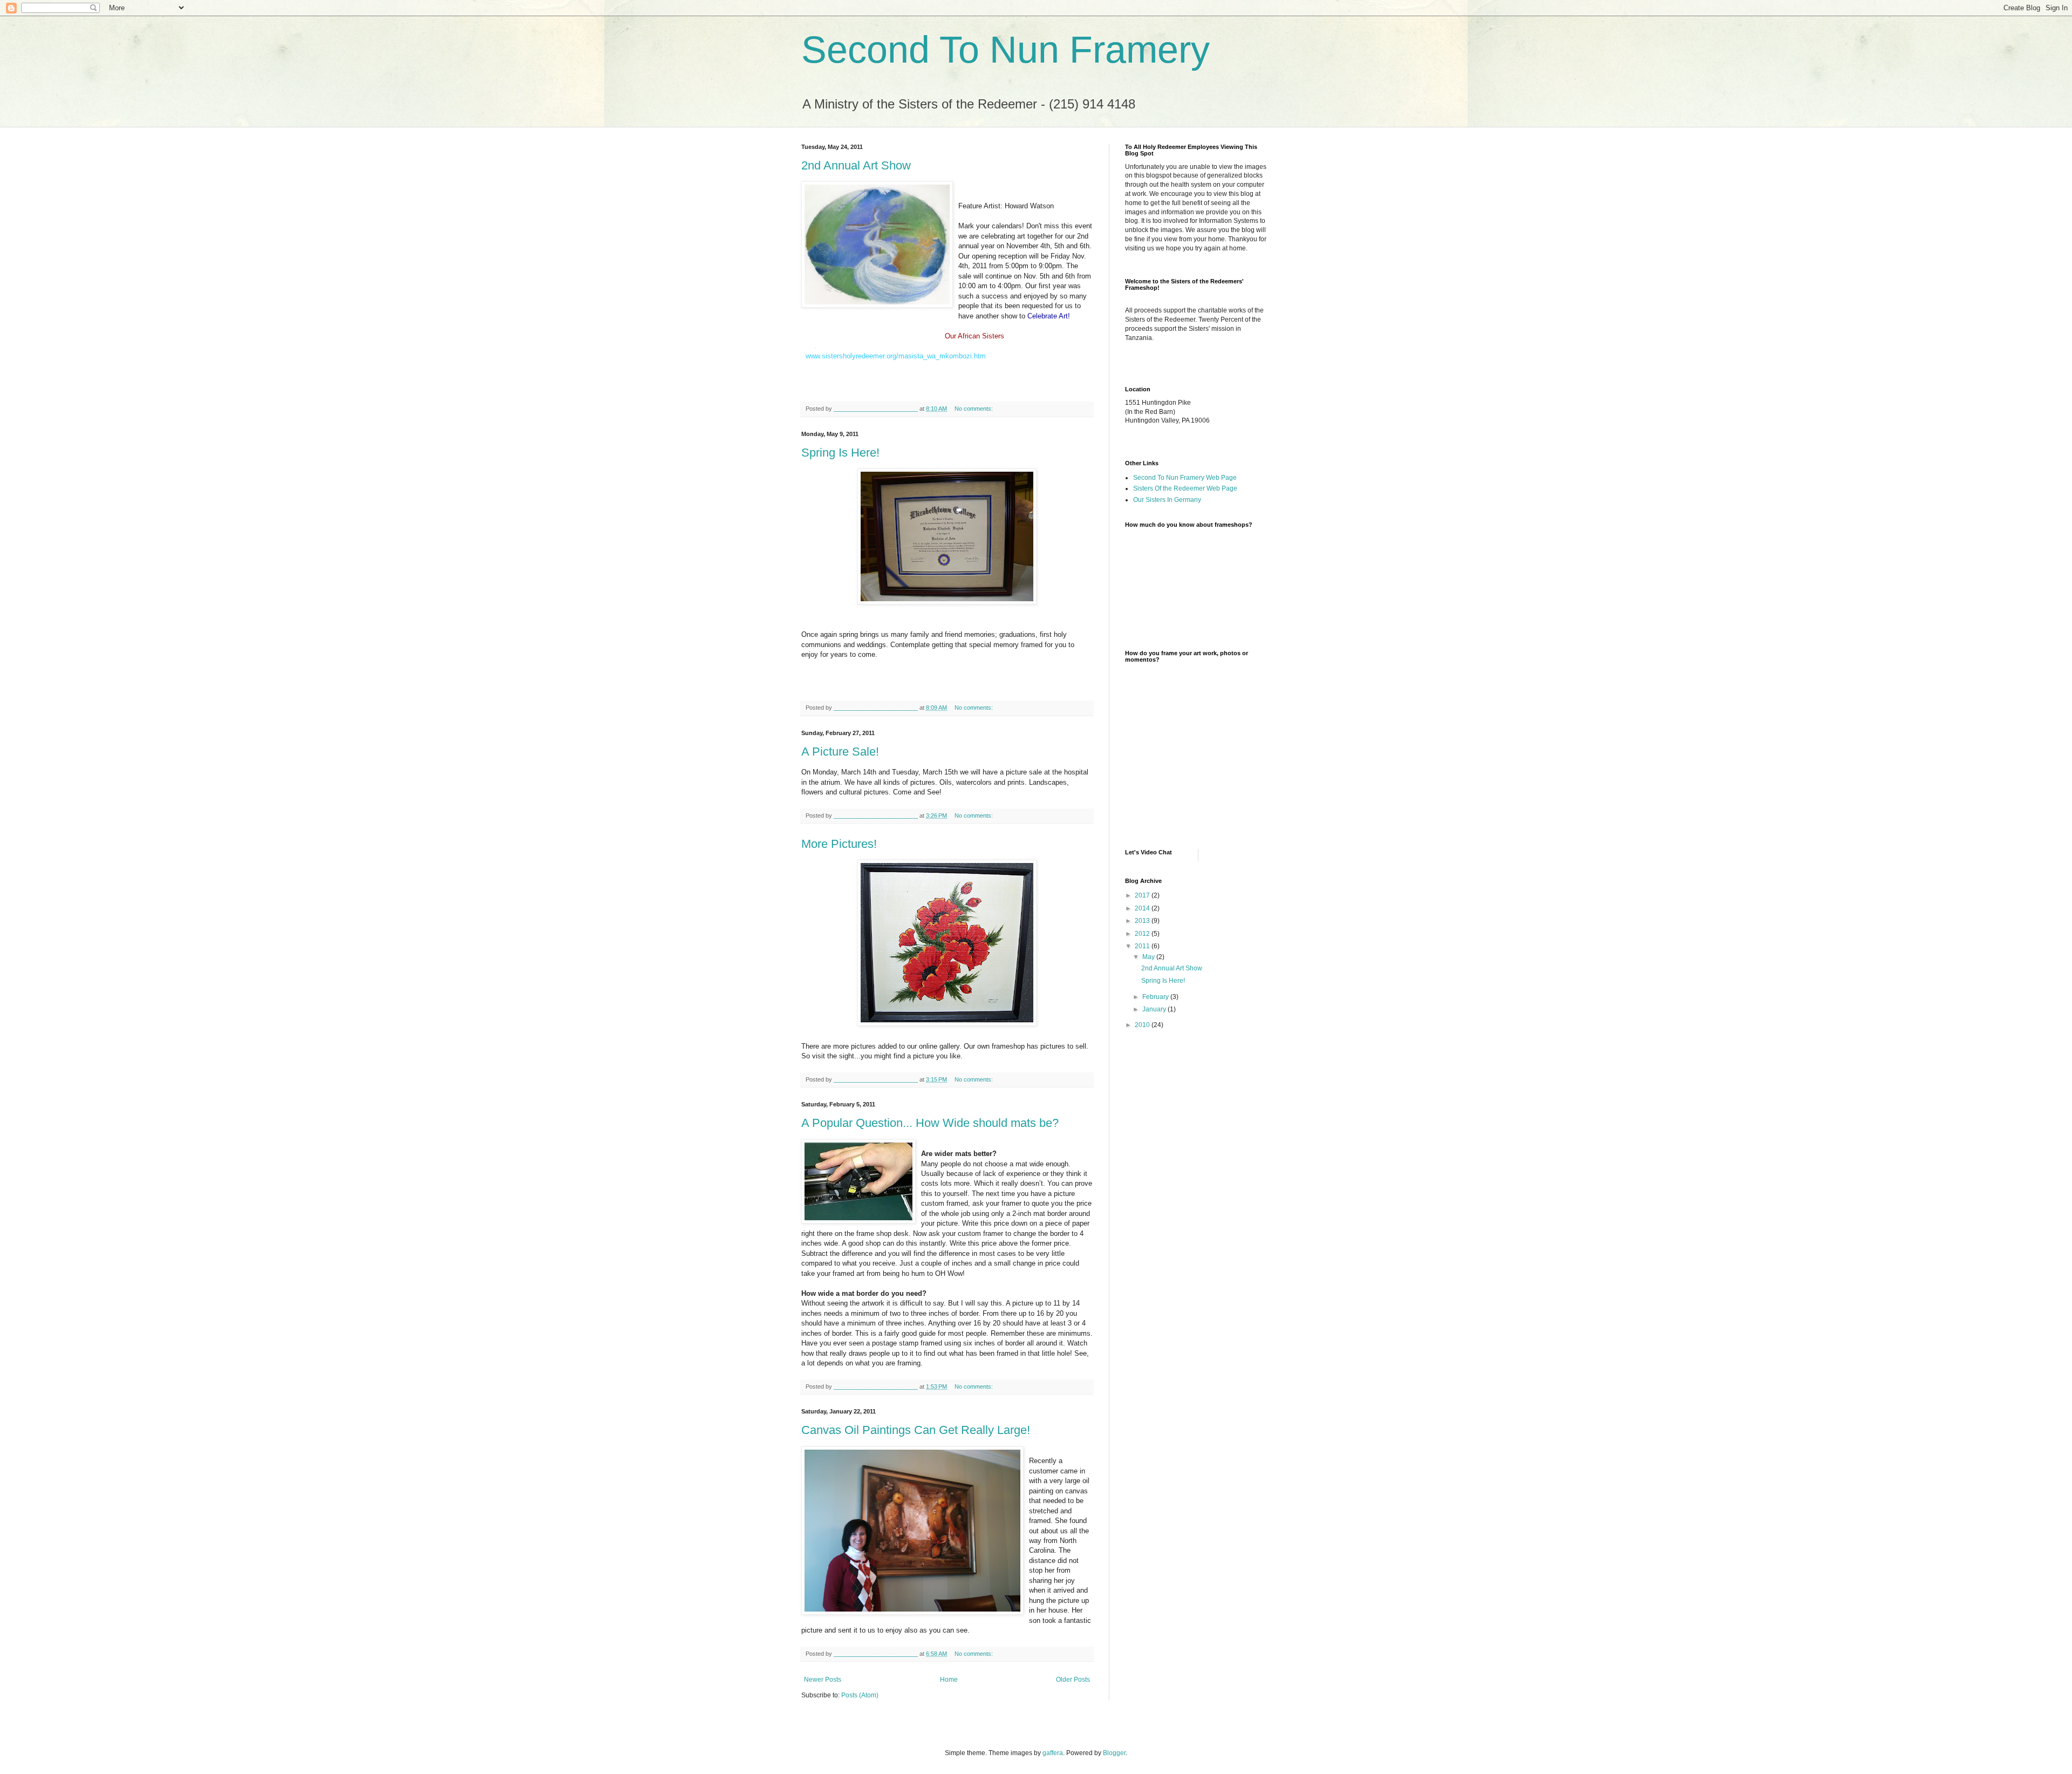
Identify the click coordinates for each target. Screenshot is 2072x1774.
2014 (1143, 908)
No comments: (974, 409)
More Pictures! (839, 844)
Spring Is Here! (840, 453)
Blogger (1114, 1753)
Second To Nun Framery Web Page (1185, 478)
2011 (1143, 946)
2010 (1143, 1025)
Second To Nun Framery (1006, 50)
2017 (1143, 895)
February (1156, 997)
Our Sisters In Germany (1167, 500)
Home (949, 1680)
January (1155, 1009)
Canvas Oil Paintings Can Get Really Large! (916, 1430)
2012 (1143, 934)
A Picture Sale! (840, 752)
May (1149, 957)
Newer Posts (823, 1680)
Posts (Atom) (860, 1695)
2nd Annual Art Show (856, 165)
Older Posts (1073, 1680)
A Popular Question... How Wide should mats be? (930, 1123)
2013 (1143, 921)
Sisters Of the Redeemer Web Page (1185, 488)
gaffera (1053, 1753)
